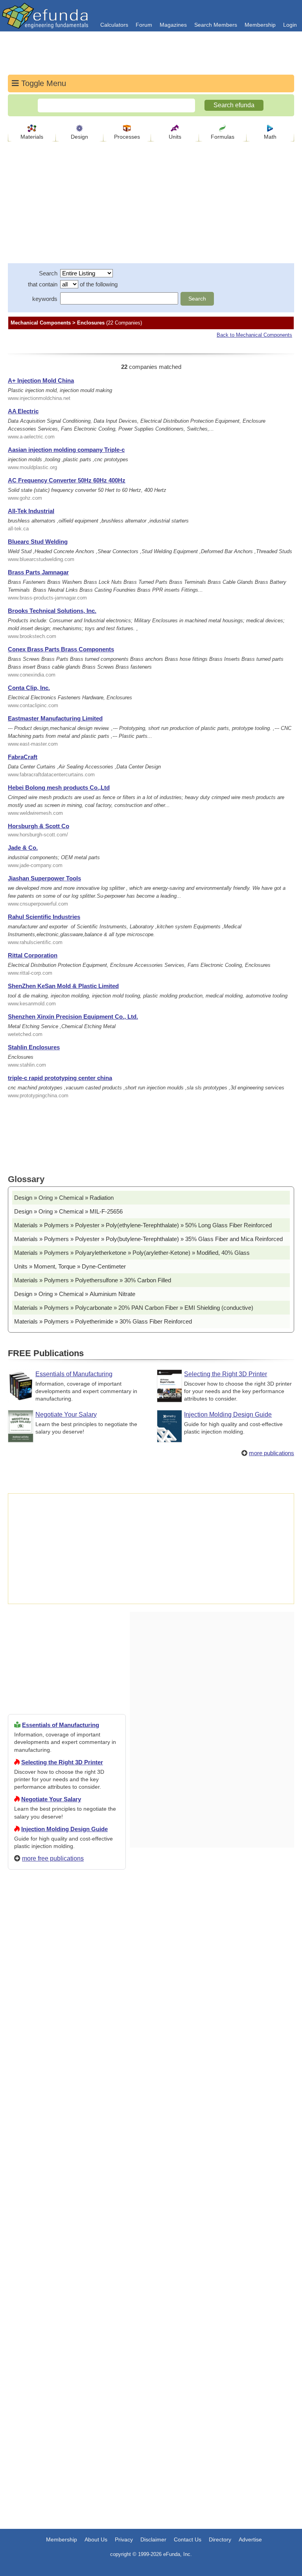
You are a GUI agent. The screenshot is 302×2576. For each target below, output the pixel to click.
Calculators (114, 25)
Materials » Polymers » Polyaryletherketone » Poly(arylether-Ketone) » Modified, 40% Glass (132, 1253)
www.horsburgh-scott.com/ (38, 835)
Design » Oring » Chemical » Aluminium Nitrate (75, 1294)
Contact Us (188, 2539)
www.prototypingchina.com (38, 1095)
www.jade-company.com (35, 865)
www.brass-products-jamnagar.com (47, 598)
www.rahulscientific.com (35, 942)
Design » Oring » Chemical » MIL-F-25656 (68, 1211)
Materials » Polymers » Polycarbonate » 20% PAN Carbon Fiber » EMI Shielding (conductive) (134, 1308)
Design (79, 137)
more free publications (53, 1858)
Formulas (223, 137)
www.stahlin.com (27, 1065)
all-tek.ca (18, 529)
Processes (127, 137)
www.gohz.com (25, 498)
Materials (32, 137)
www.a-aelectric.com (31, 437)
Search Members (216, 25)
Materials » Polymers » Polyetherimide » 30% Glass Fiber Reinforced (103, 1321)
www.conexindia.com (32, 675)
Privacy (124, 2539)
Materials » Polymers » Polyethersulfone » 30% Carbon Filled (93, 1280)
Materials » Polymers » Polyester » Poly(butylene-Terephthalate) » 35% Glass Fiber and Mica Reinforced (148, 1239)
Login (290, 25)
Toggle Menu (42, 83)
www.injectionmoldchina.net (39, 398)
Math (270, 137)
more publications (272, 1453)
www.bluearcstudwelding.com (41, 559)
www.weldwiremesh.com (35, 813)
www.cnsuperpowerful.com (38, 904)
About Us (96, 2539)
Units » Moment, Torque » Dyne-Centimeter (70, 1266)
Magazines (173, 25)
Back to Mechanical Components (254, 335)
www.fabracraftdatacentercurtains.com (51, 775)
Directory (220, 2539)
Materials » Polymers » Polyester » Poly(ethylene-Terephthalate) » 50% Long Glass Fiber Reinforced (143, 1225)
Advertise (250, 2539)
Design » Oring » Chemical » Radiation (64, 1198)
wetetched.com (25, 1034)
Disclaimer (153, 2539)
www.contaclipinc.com (33, 705)
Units (175, 137)
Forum (144, 25)
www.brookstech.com (32, 636)
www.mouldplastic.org (32, 467)
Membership (260, 25)
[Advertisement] (67, 2160)
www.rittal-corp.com (30, 973)
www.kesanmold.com (32, 1004)
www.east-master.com (33, 744)
